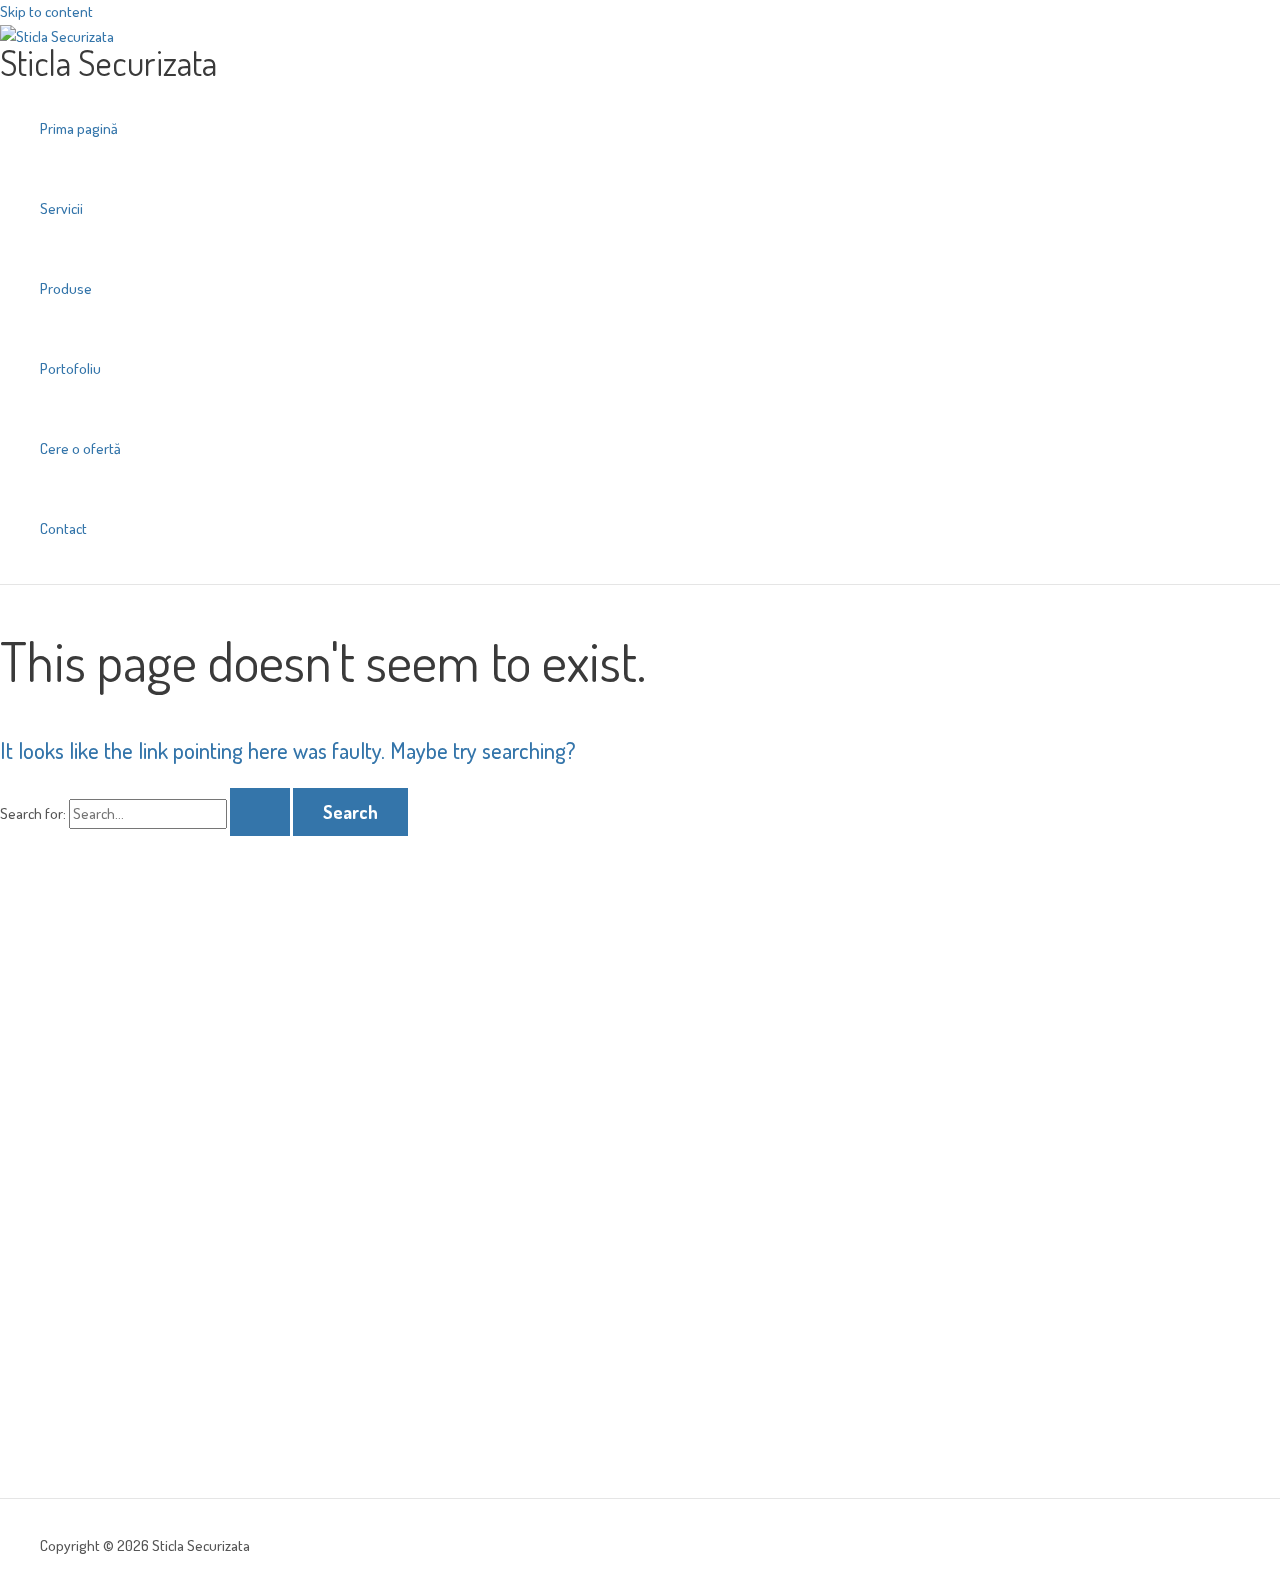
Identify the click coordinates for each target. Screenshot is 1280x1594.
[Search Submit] (260, 812)
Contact (63, 528)
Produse (66, 288)
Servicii (61, 208)
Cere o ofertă (80, 448)
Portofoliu (70, 368)
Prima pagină (79, 128)
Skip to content (46, 11)
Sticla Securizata (108, 62)
